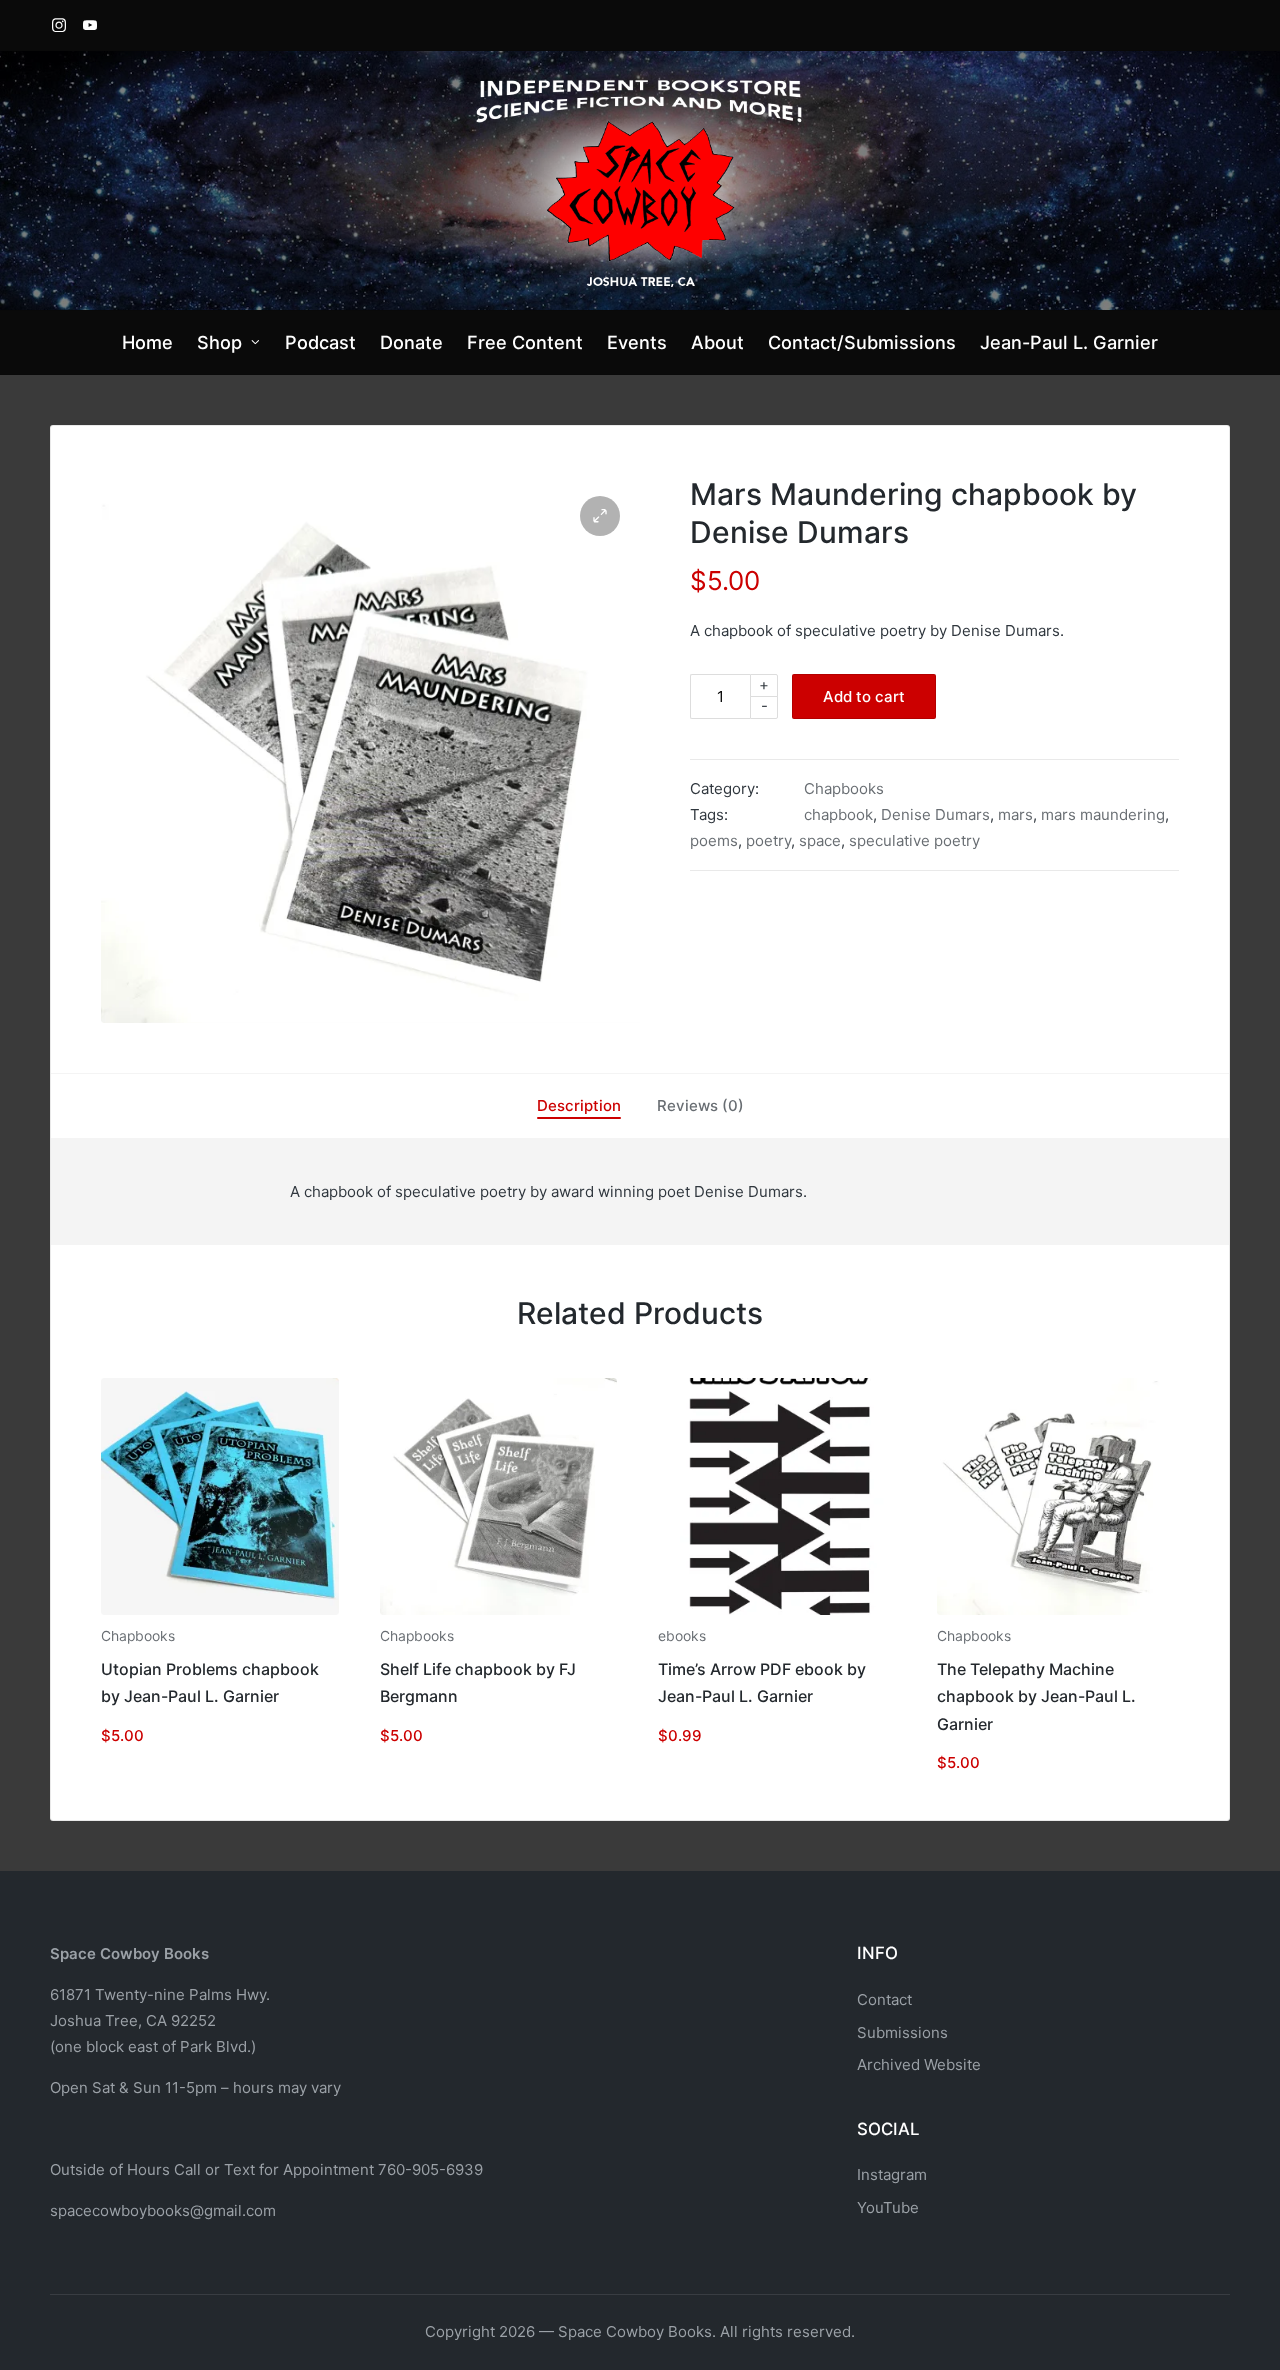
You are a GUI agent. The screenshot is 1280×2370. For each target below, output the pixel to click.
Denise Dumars (935, 814)
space (820, 840)
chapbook (838, 814)
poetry (768, 840)
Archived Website (919, 2064)
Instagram (892, 2174)
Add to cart (864, 696)
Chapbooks (844, 788)
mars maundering (1103, 814)
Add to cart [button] (220, 1613)
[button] (600, 516)
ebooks (682, 1636)
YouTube (888, 2207)
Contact (884, 1999)
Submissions (902, 2032)
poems (714, 840)
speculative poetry (914, 840)
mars (1015, 814)
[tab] (579, 1106)
